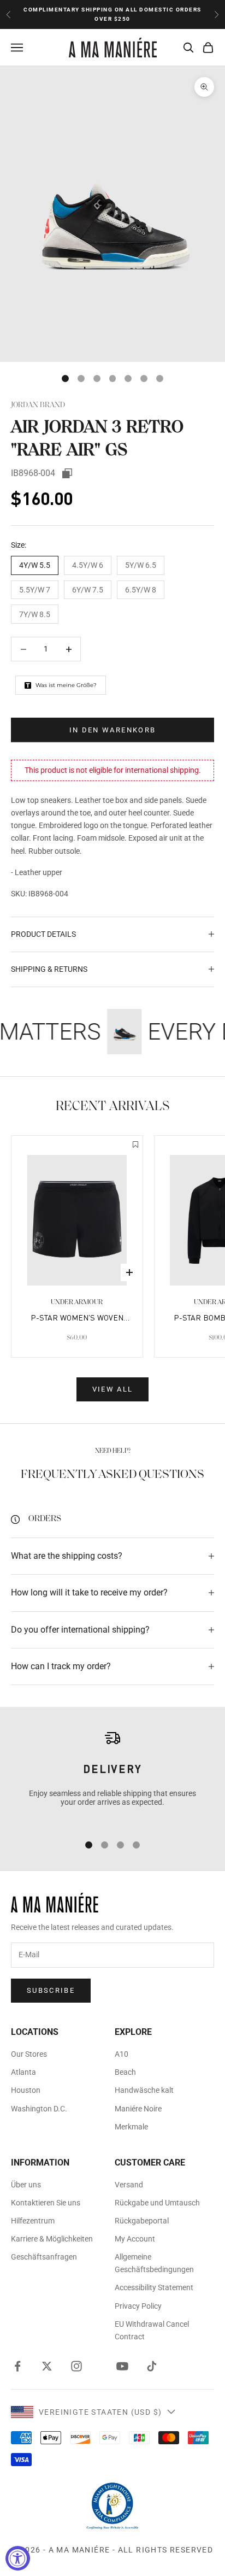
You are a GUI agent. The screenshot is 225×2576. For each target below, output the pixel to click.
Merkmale (131, 2127)
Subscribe (51, 1990)
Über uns (26, 2185)
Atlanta (23, 2072)
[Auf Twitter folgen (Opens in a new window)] (47, 2366)
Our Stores (29, 2054)
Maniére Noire (138, 2109)
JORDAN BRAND (38, 405)
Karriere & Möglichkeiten (52, 2239)
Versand (129, 2185)
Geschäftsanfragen (44, 2257)
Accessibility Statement (154, 2287)
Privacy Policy (138, 2306)
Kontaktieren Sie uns (46, 2203)
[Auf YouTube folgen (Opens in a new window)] (122, 2366)
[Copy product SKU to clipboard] (67, 473)
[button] (135, 1146)
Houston (26, 2090)
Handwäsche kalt (144, 2090)
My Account (135, 2239)
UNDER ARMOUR (77, 1302)
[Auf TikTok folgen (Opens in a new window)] (152, 2366)
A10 (122, 2054)
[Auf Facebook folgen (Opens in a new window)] (17, 2366)
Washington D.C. (39, 2109)
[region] (112, 1776)
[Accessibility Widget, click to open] (18, 2558)
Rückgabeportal (142, 2221)
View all (113, 1389)
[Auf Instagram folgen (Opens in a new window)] (76, 2366)
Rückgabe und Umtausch (157, 2203)
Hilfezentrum (33, 2221)
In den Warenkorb (112, 730)
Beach (125, 2072)
